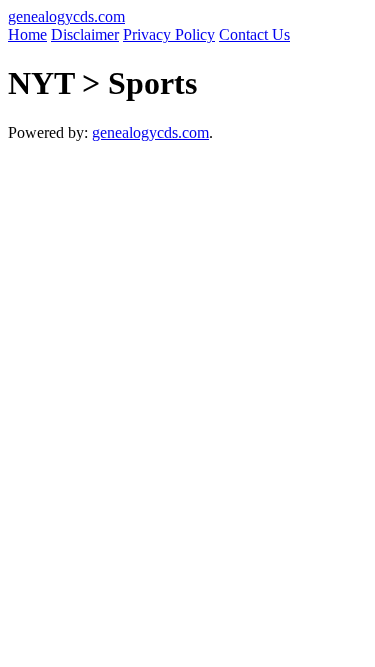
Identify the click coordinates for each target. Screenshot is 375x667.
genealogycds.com (66, 16)
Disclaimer (85, 34)
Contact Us (254, 34)
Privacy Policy (169, 34)
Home (27, 34)
